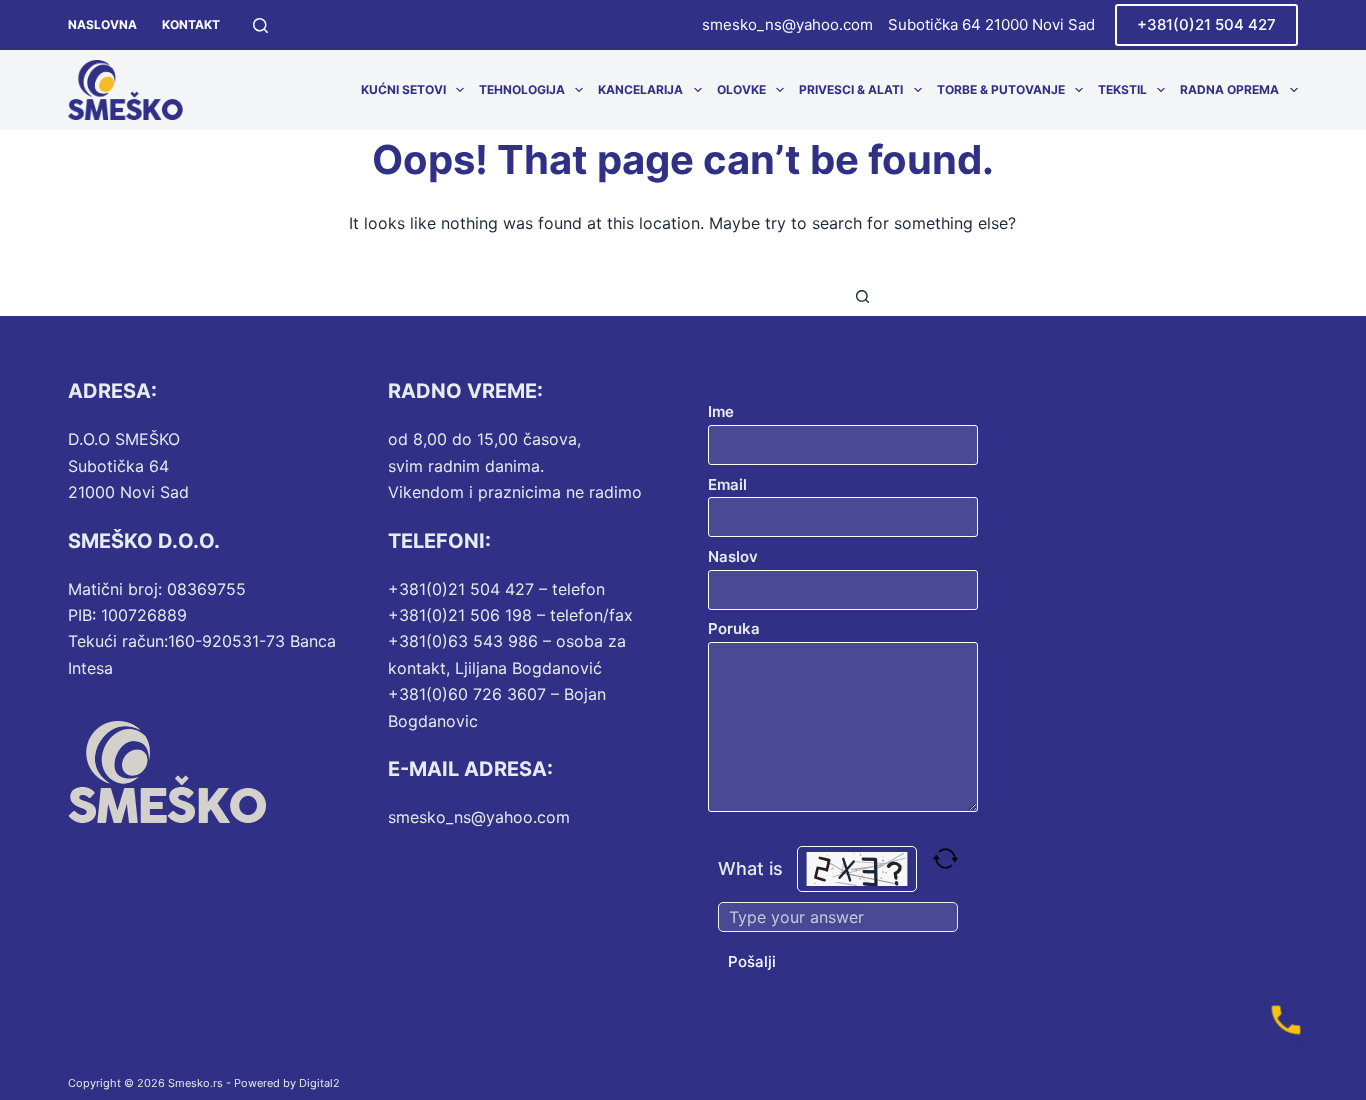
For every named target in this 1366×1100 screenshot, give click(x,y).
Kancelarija (640, 89)
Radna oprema (1229, 89)
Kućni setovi (403, 89)
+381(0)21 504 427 (1206, 24)
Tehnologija (522, 89)
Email (727, 484)
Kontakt (191, 24)
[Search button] (863, 296)
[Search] (260, 25)
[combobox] (664, 296)
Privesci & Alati (851, 89)
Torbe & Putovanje (1001, 89)
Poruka (734, 628)
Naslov (733, 556)
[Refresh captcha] (945, 858)
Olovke (741, 89)
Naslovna (102, 24)
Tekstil (1122, 89)
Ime (721, 411)
